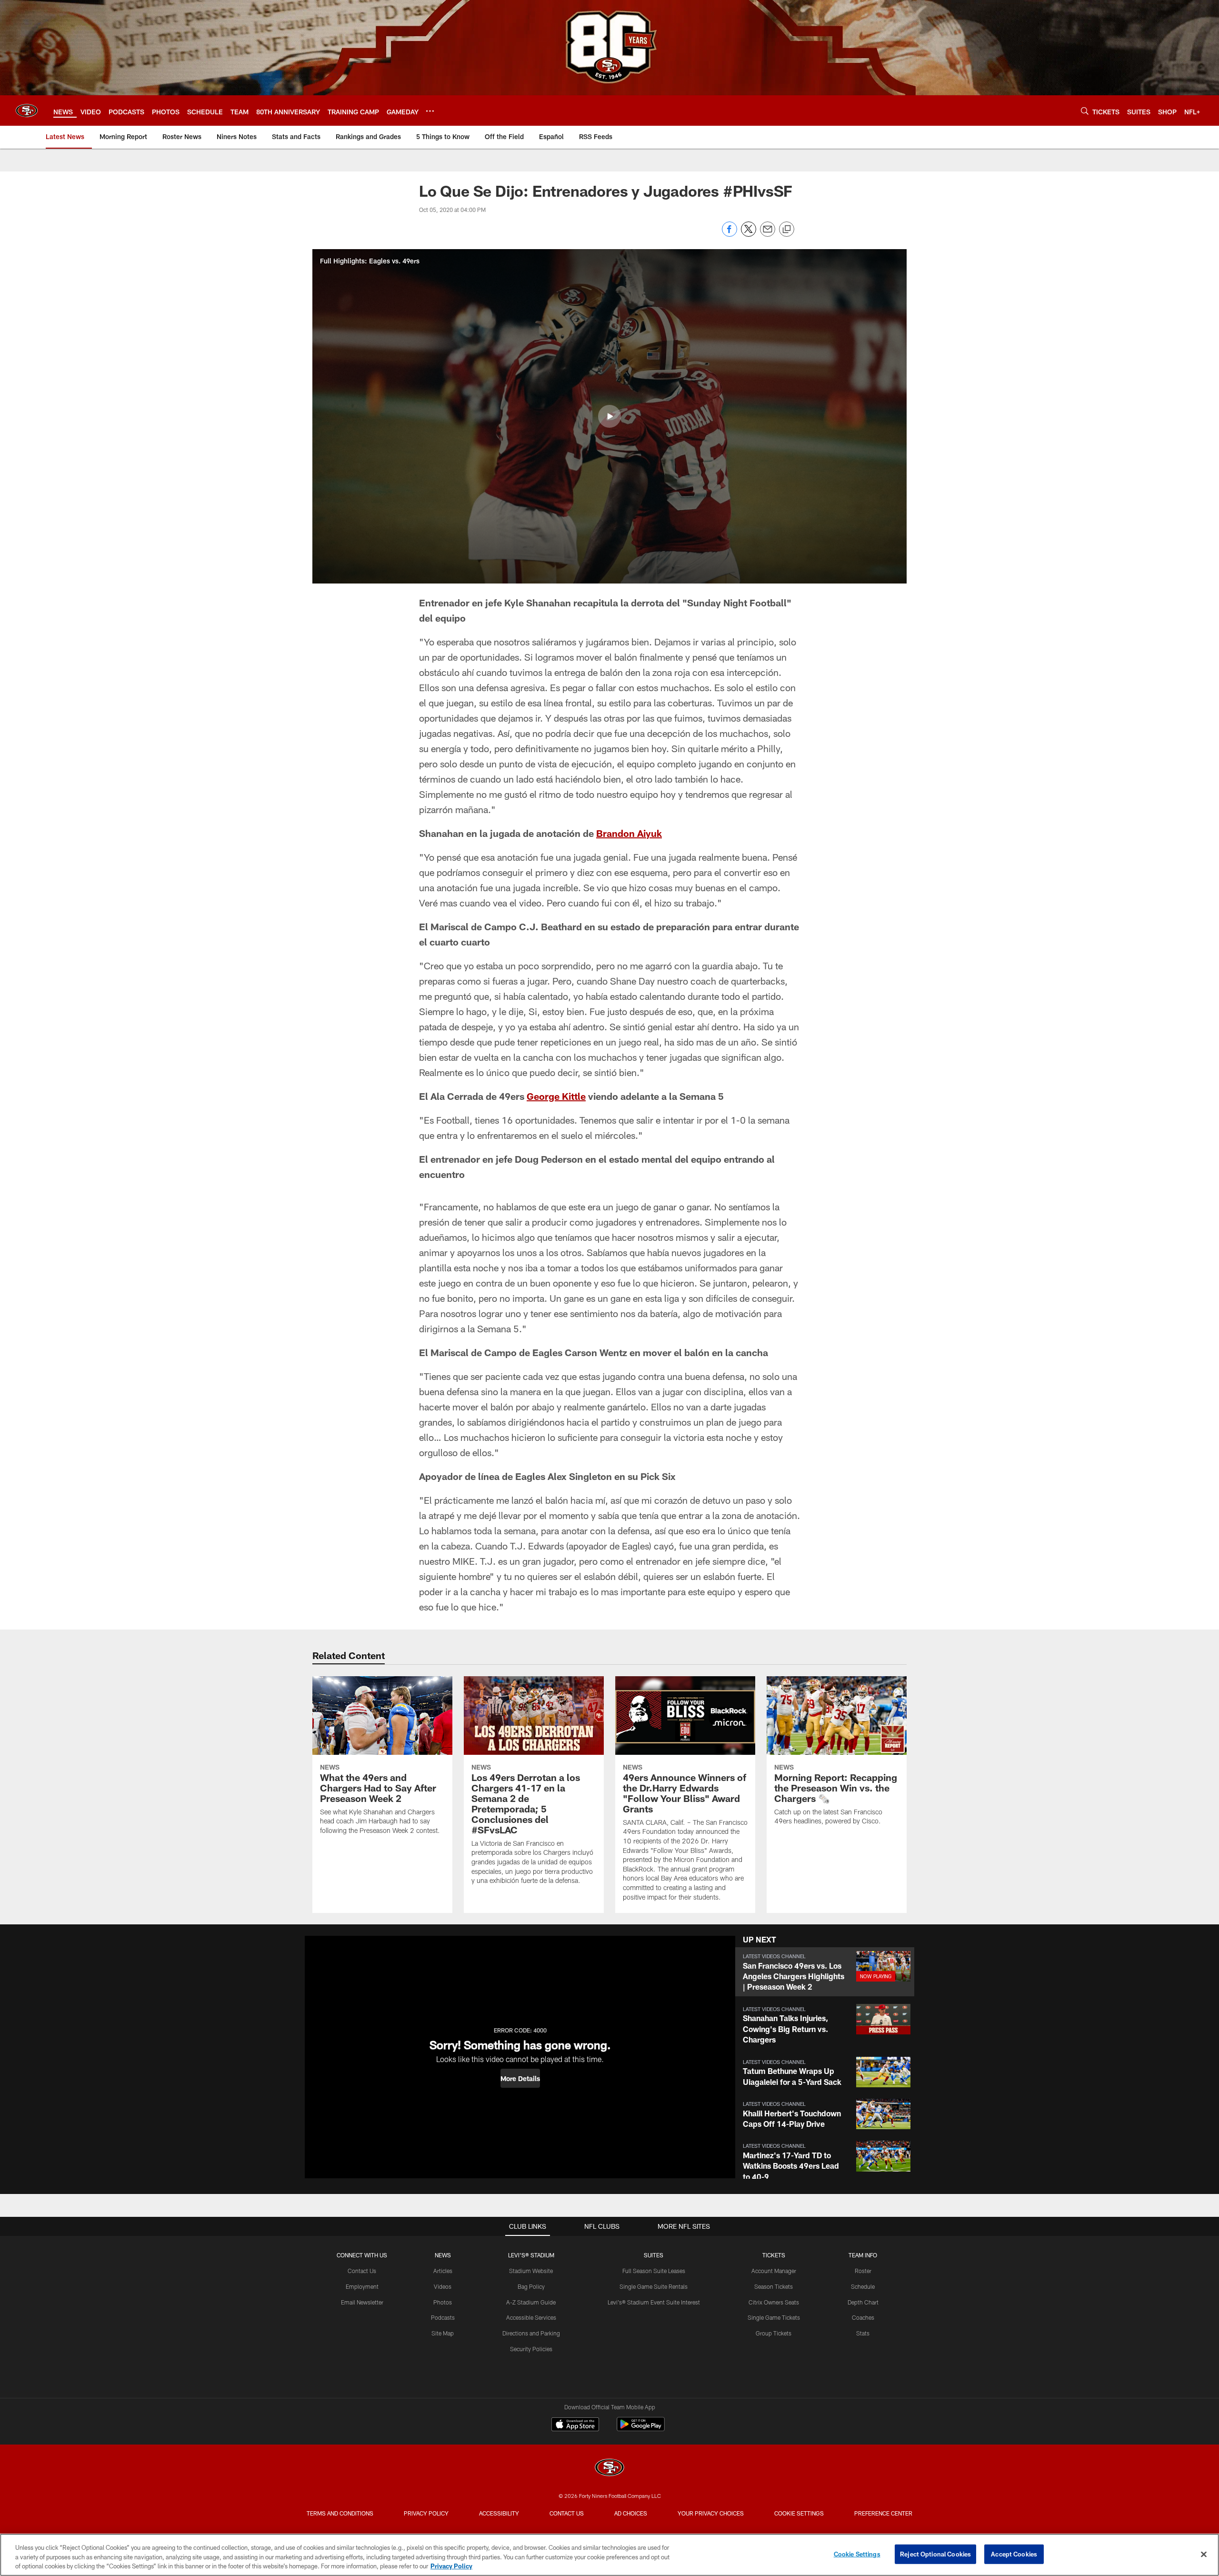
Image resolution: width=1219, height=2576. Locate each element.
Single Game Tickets (774, 2317)
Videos (443, 2286)
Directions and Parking (531, 2333)
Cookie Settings (799, 2513)
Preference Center (883, 2513)
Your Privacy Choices (711, 2513)
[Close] (1204, 2554)
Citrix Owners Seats (774, 2302)
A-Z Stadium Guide (531, 2302)
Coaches (863, 2317)
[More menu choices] (430, 111)
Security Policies (531, 2349)
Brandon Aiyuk (629, 833)
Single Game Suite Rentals (654, 2286)
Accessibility (499, 2513)
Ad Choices (631, 2513)
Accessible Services (531, 2317)
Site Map (443, 2333)
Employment (362, 2286)
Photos (443, 2302)
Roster (863, 2271)
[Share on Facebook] (729, 234)
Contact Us (362, 2271)
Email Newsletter (362, 2302)
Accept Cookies (1014, 2554)
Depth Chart (863, 2302)
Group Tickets (774, 2333)
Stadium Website (531, 2271)
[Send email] (768, 234)
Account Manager (774, 2271)
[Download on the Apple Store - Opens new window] (575, 2425)
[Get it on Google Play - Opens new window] (641, 2429)
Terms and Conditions (340, 2513)
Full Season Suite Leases (654, 2271)
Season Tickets (774, 2286)
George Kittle (556, 1096)
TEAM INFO (863, 2255)
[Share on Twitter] (749, 234)
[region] (609, 2555)
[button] (609, 416)
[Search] (1085, 111)
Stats (863, 2333)
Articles (443, 2271)
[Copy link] (787, 230)
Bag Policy (531, 2286)
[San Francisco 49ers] (609, 2469)
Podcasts (443, 2317)
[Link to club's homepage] (27, 111)
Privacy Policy (426, 2513)
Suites (654, 2255)
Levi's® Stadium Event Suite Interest (654, 2302)
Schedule (863, 2286)
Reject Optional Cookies (935, 2554)
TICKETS (774, 2255)
